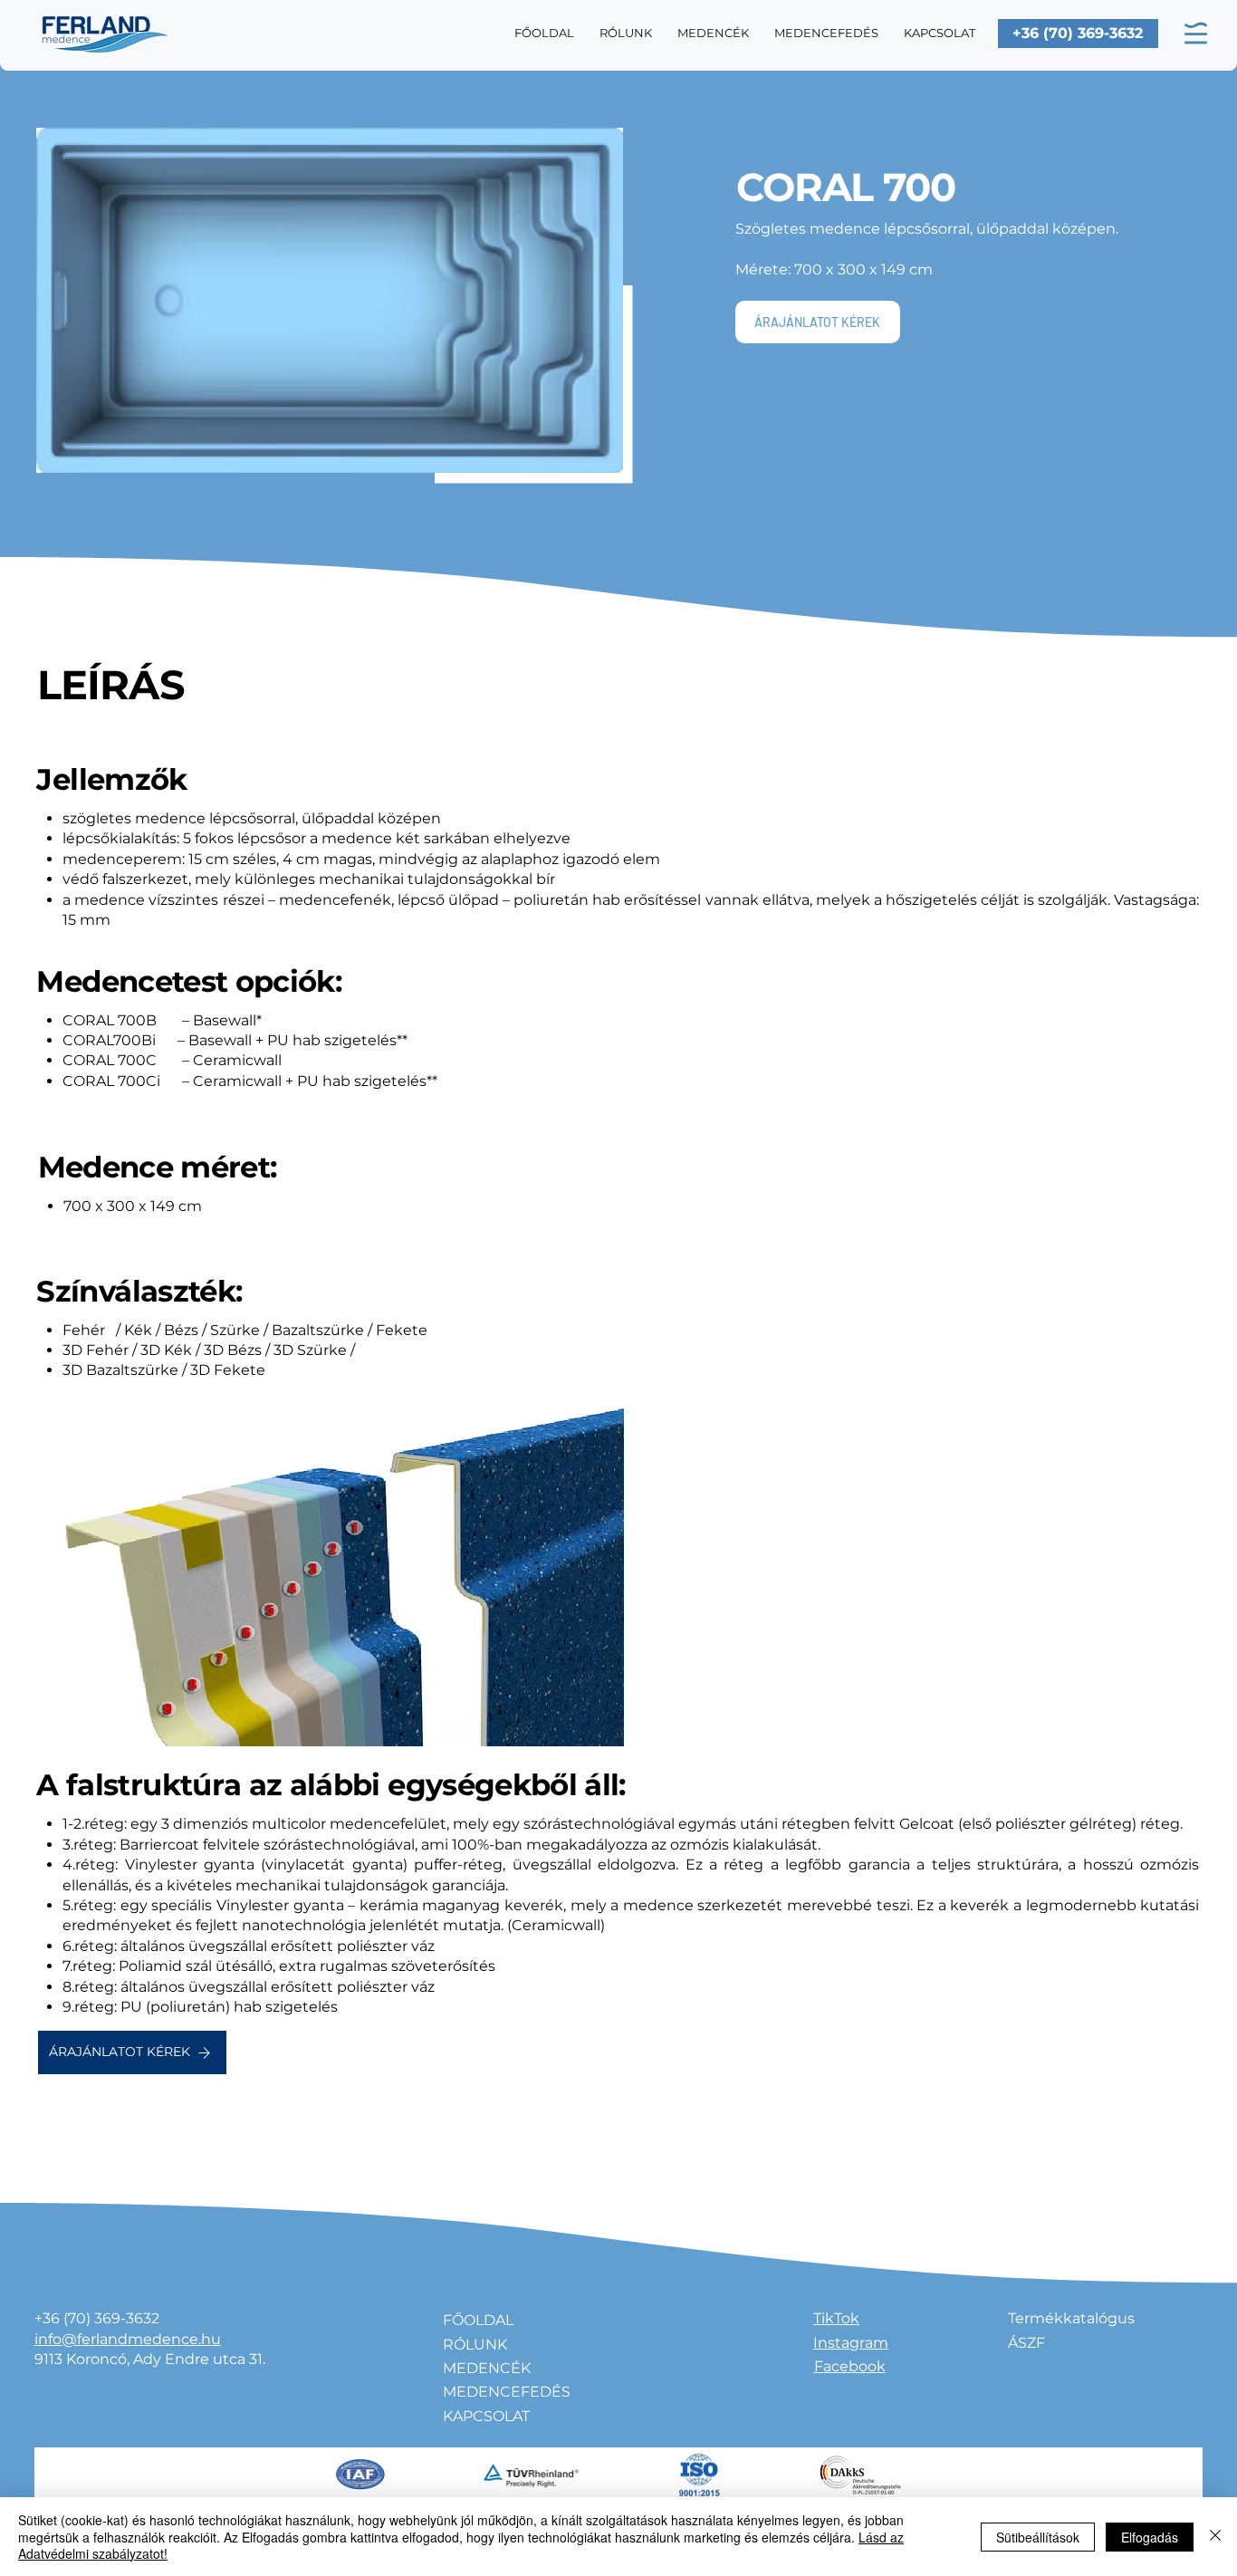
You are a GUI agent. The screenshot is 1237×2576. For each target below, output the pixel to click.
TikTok (836, 2318)
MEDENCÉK (487, 2368)
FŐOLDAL (478, 2320)
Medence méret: (158, 1167)
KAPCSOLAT (486, 2416)
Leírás (111, 685)
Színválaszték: (139, 1291)
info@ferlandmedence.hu (128, 2339)
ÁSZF (1026, 2343)
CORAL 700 (846, 187)
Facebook (850, 2366)
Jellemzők (111, 779)
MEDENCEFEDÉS (507, 2392)
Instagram (851, 2343)
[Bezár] (1215, 2537)
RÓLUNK (475, 2345)
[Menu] (1195, 34)
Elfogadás (1150, 2537)
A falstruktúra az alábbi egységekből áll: (331, 1785)
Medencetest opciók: (189, 981)
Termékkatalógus (1071, 2318)
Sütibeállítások (1038, 2537)
